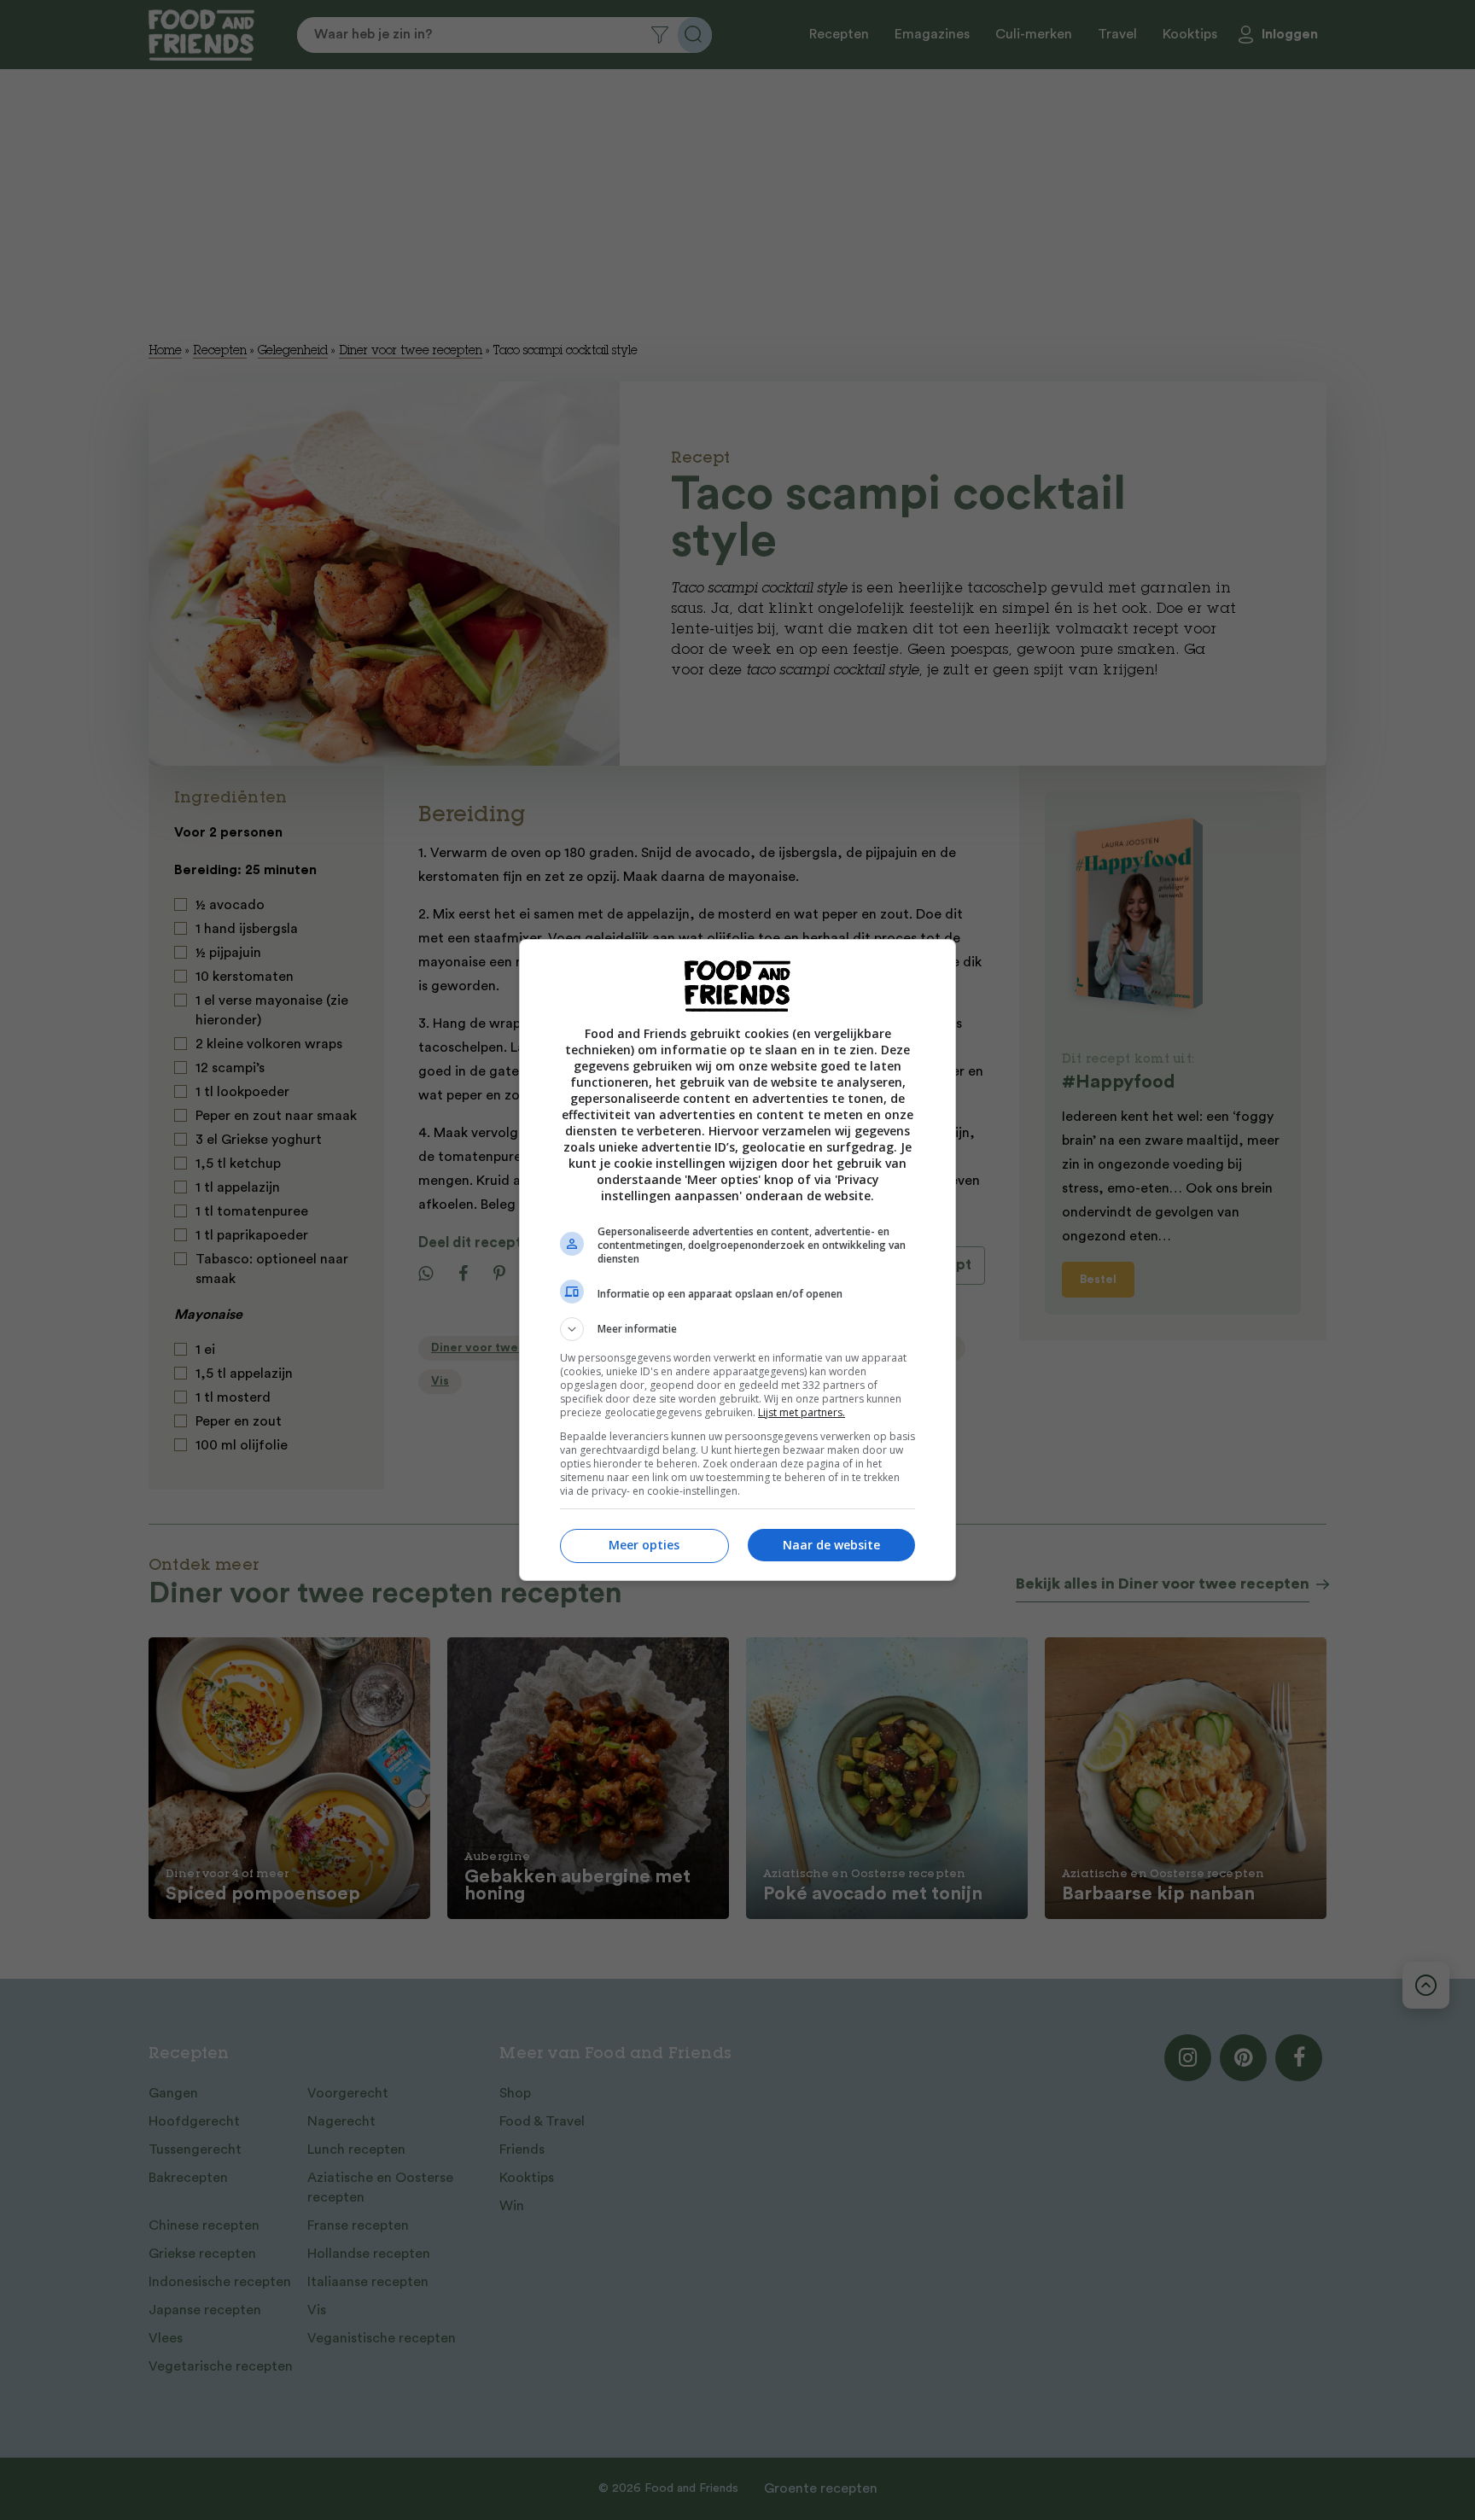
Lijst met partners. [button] (802, 1412)
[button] (737, 1329)
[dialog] (737, 1260)
